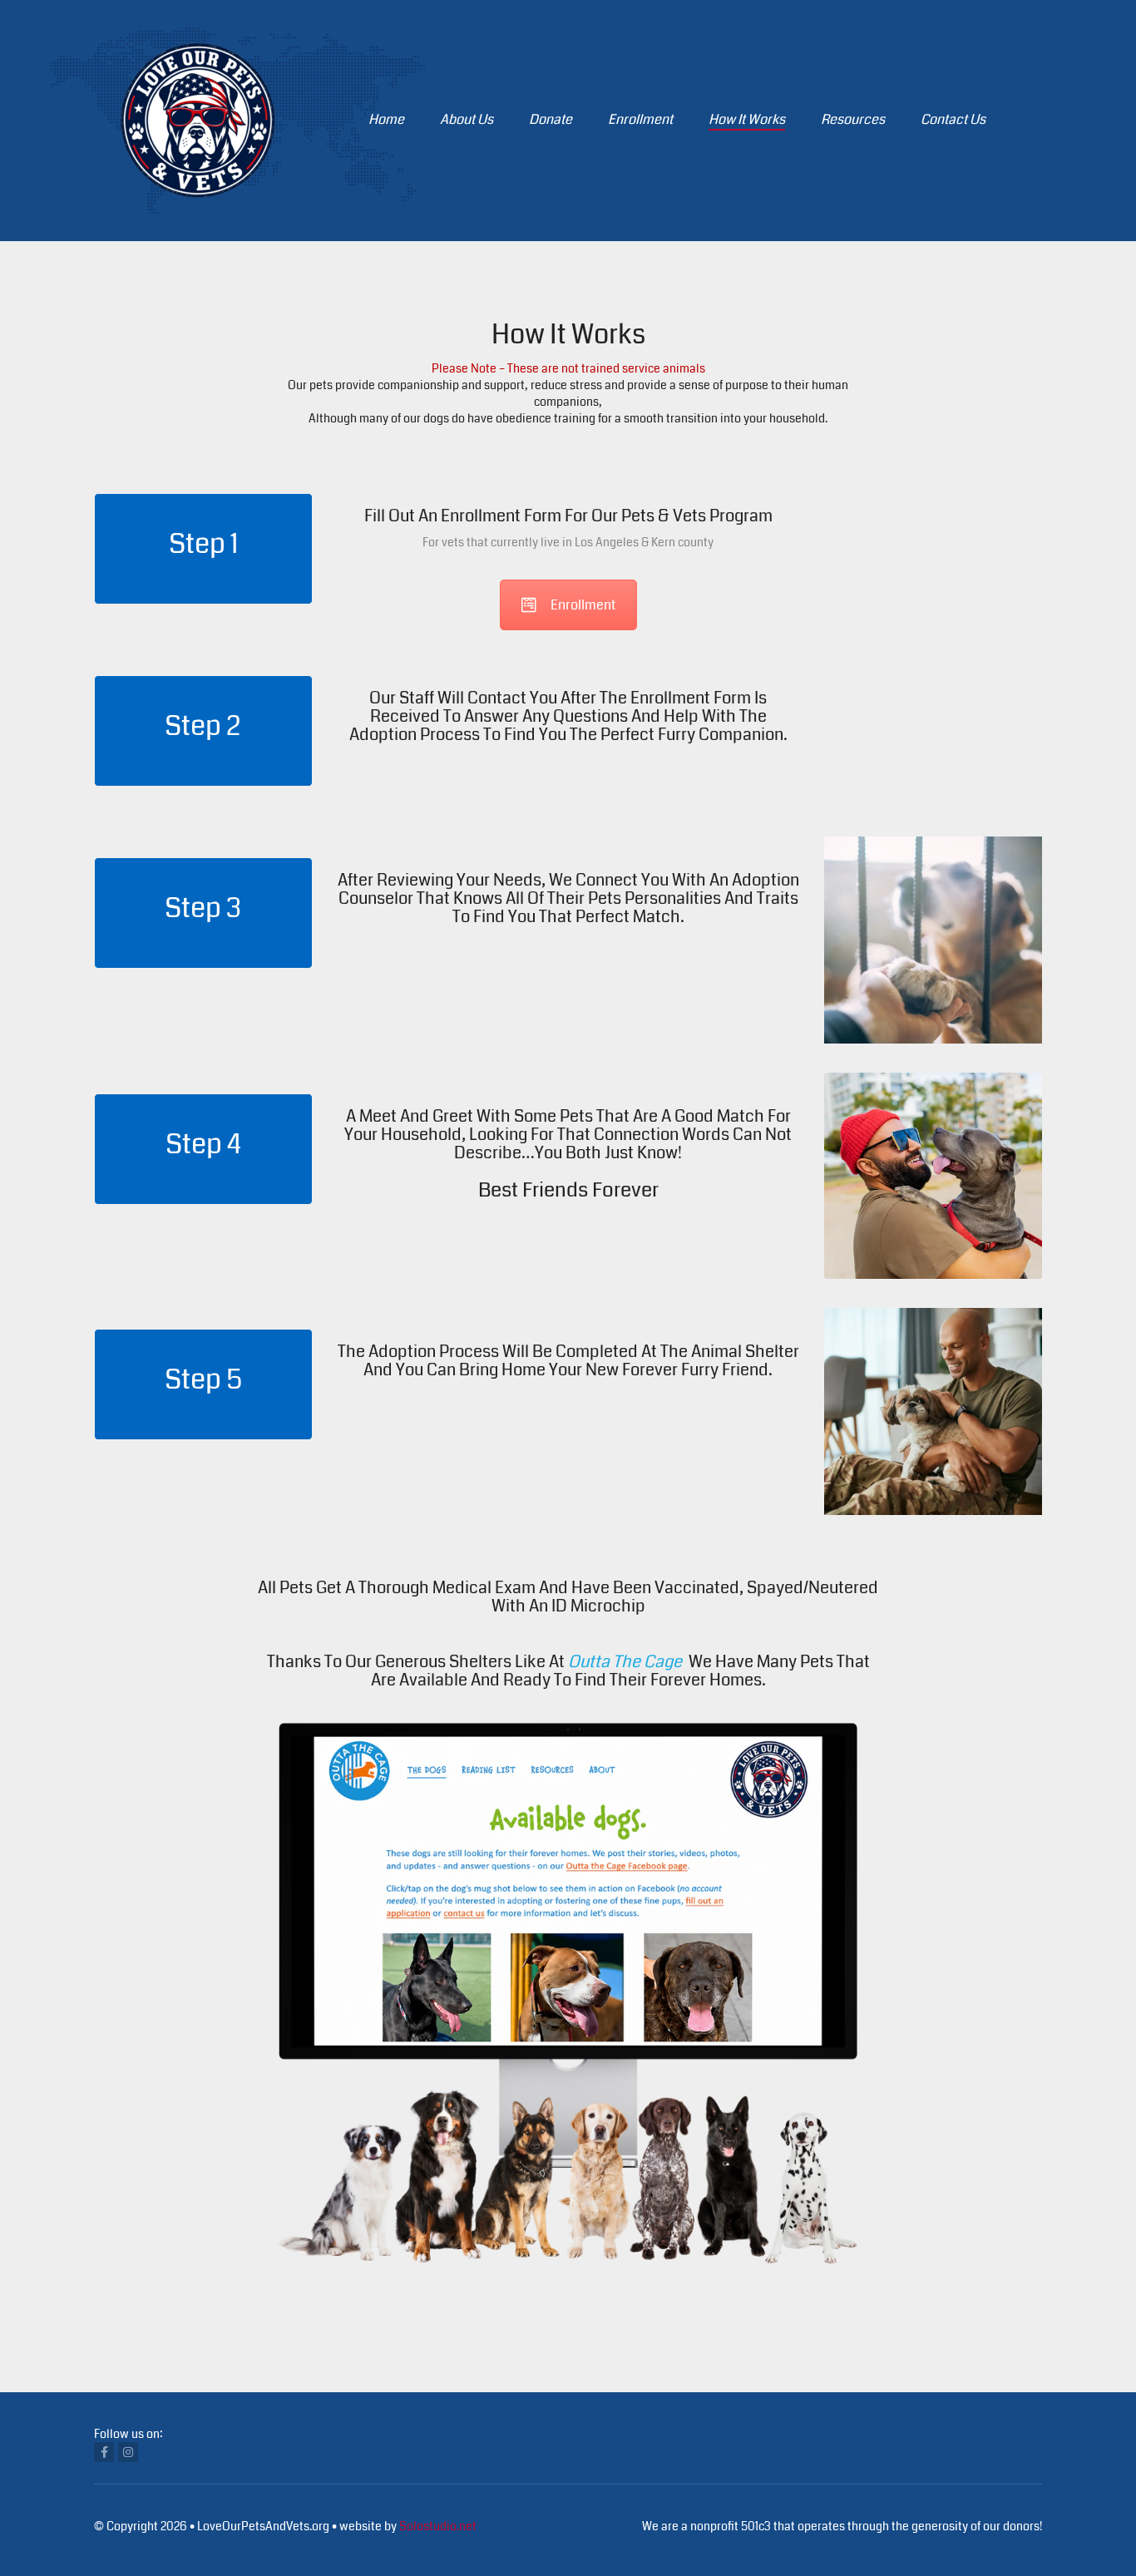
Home (386, 119)
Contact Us (953, 119)
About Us (467, 119)
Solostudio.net (438, 2526)
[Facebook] (104, 2452)
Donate (551, 119)
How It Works (747, 119)
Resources (853, 119)
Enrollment (640, 119)
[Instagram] (128, 2452)
